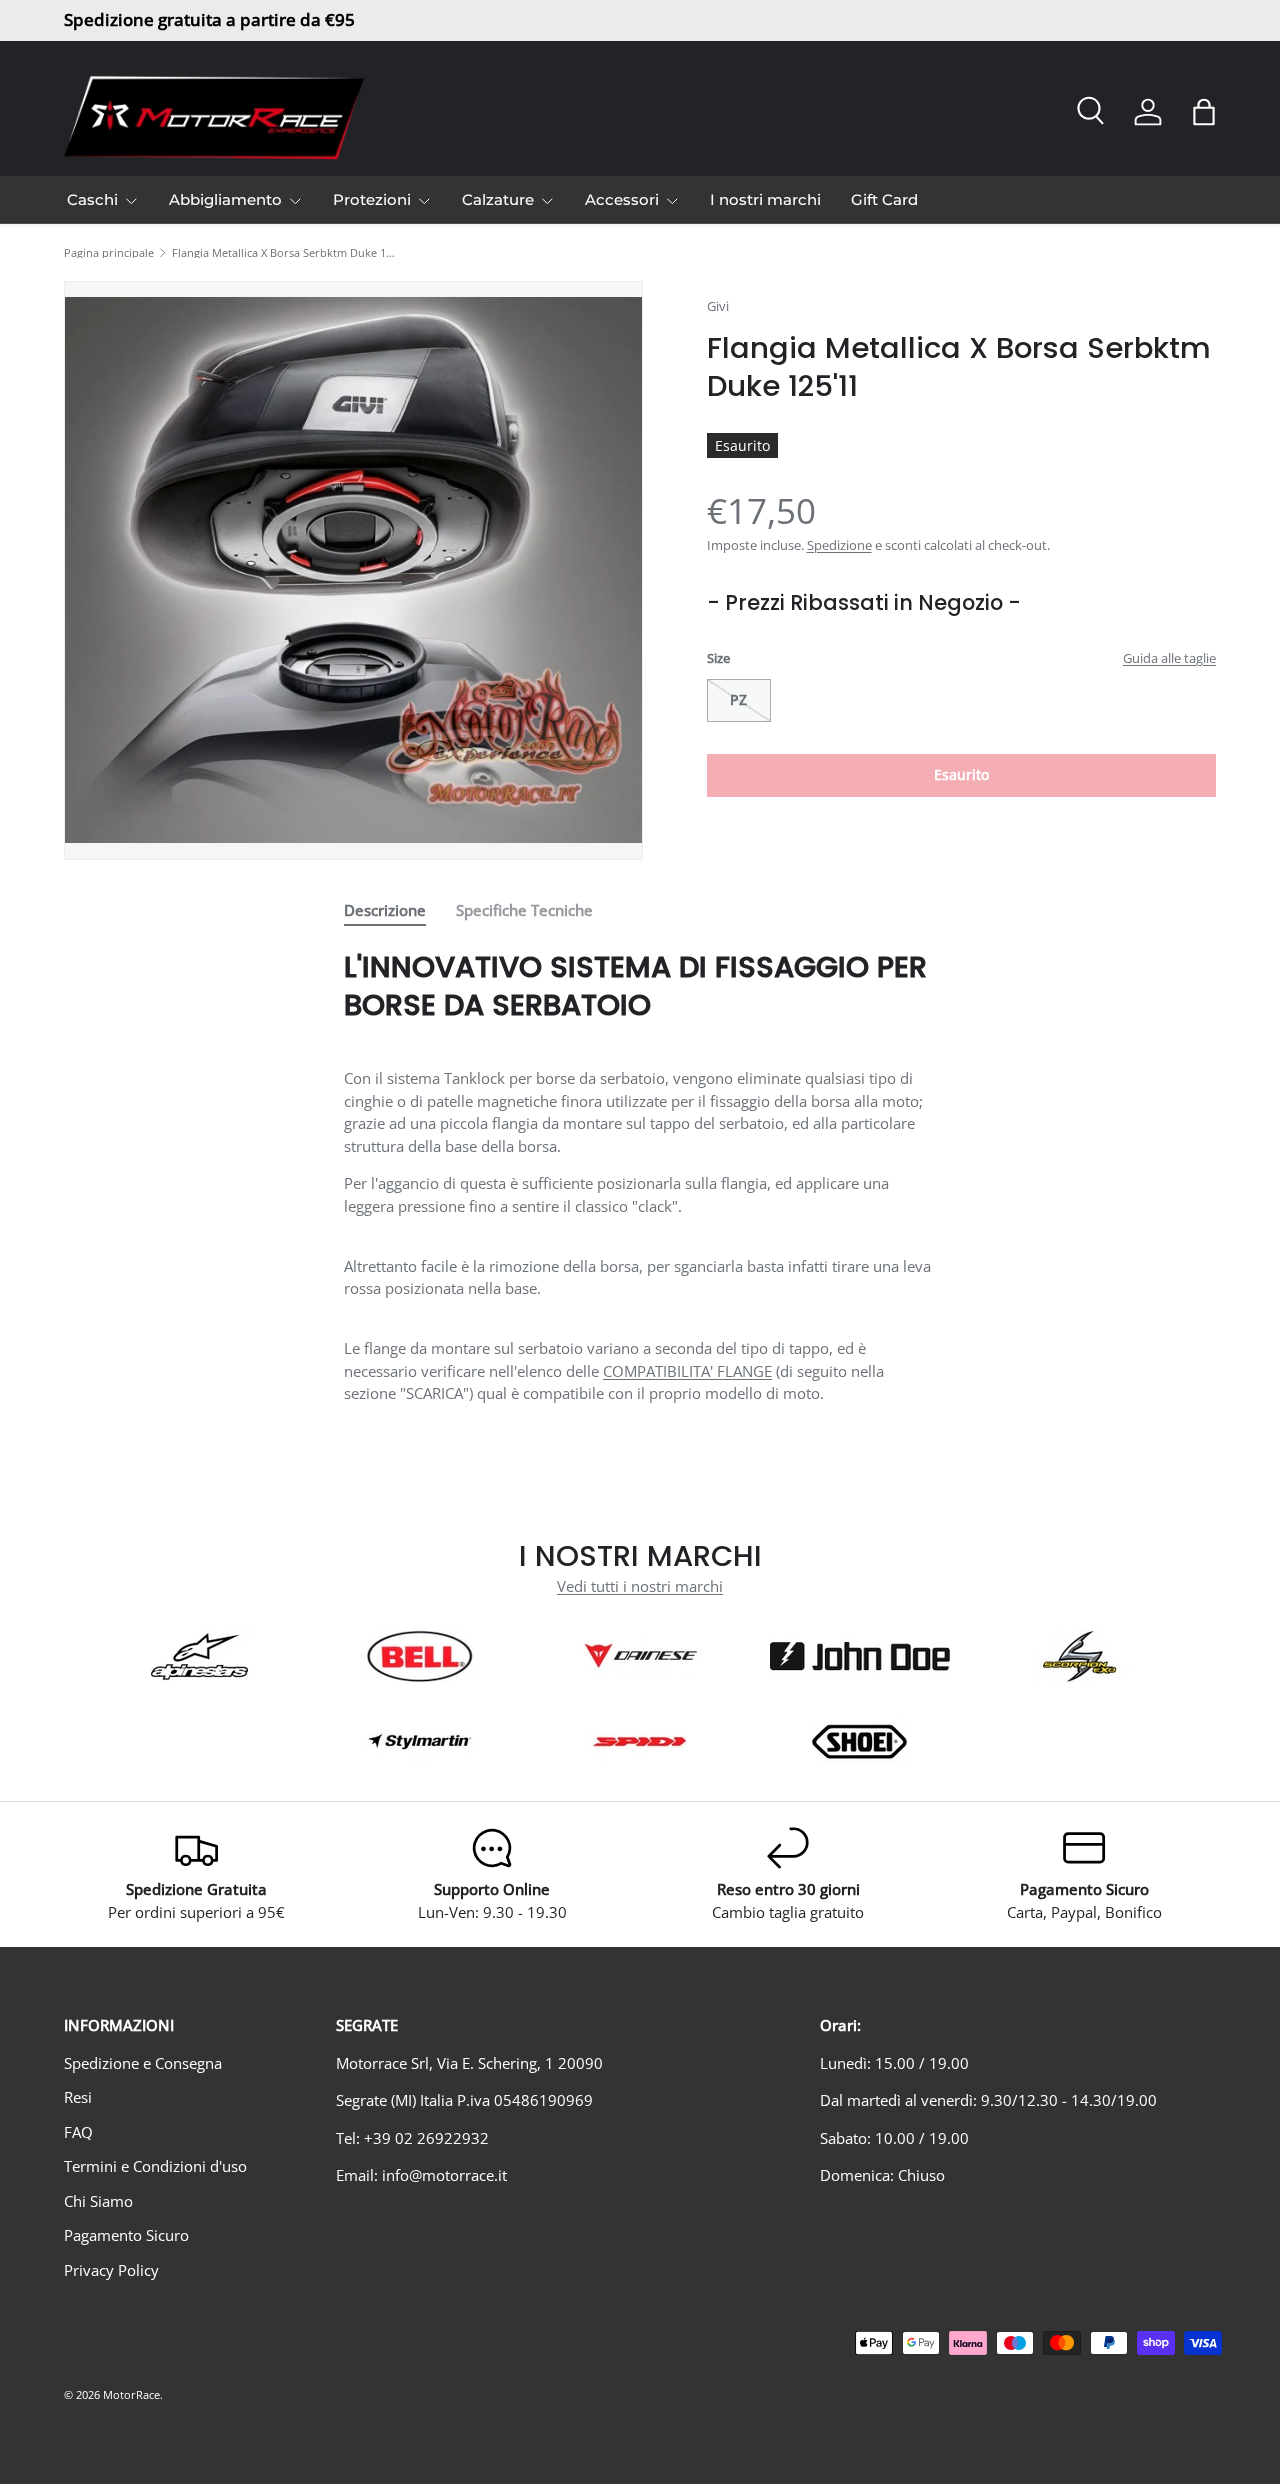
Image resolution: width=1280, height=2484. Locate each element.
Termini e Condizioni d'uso (155, 2166)
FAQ (78, 2132)
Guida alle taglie (1169, 658)
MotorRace (131, 2394)
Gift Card (884, 199)
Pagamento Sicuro (126, 2235)
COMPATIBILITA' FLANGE (687, 1371)
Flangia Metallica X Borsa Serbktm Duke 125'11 (284, 252)
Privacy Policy (111, 2270)
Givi (718, 306)
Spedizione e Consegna (143, 2063)
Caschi (92, 199)
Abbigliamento (225, 199)
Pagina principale (109, 252)
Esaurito (961, 774)
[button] (1204, 112)
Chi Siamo (98, 2201)
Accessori (622, 199)
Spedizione (839, 545)
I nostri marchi (765, 199)
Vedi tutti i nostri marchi (640, 1586)
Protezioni (372, 199)
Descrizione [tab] (385, 910)
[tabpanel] (640, 1176)
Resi (78, 2097)
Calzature (498, 199)
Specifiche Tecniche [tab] (524, 910)
